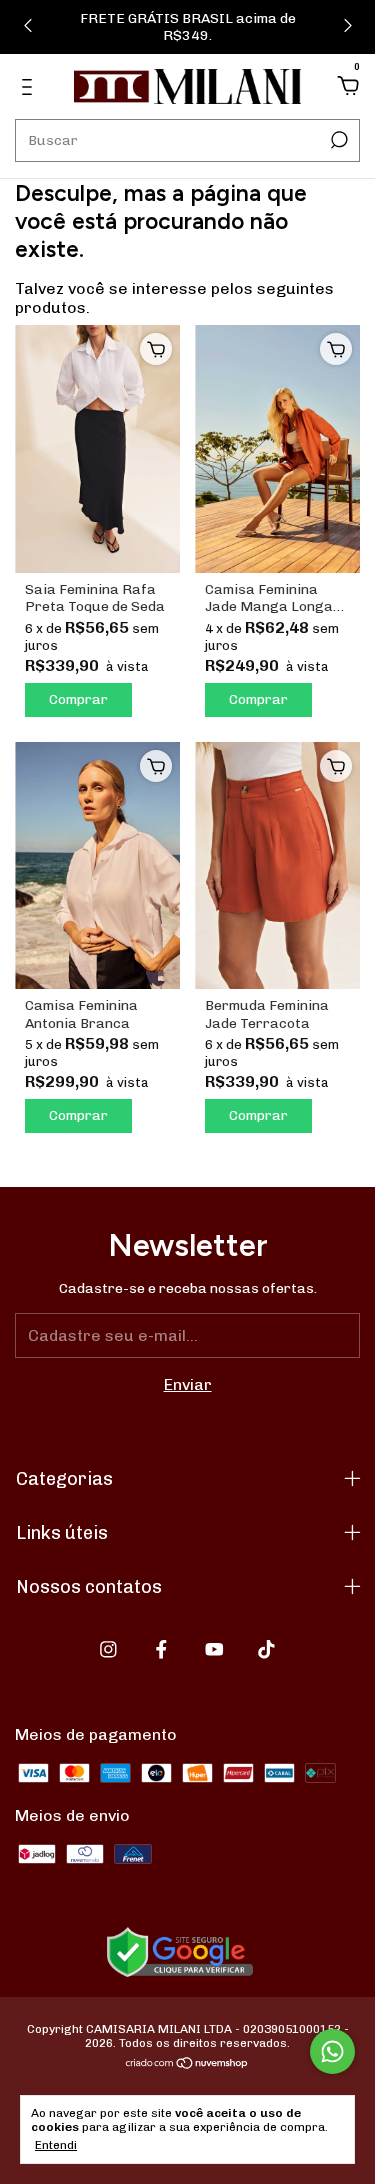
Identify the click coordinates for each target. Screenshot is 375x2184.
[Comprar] (156, 349)
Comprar (78, 699)
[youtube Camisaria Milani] (214, 1649)
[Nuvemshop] (187, 2064)
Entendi (56, 2145)
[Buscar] (337, 140)
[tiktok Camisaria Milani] (266, 1649)
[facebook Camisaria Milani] (161, 1649)
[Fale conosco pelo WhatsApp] (332, 2051)
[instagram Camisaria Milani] (108, 1649)
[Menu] (30, 87)
